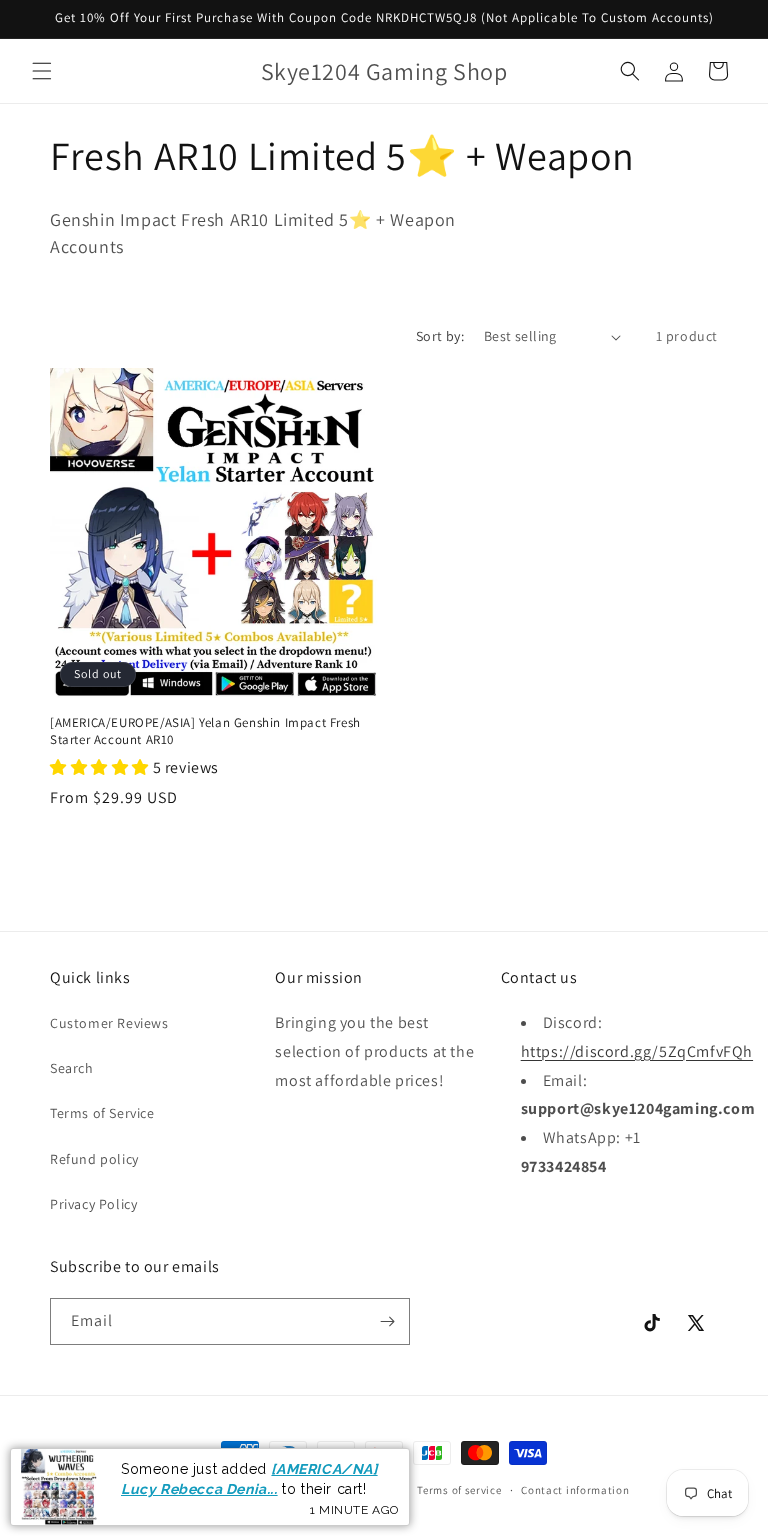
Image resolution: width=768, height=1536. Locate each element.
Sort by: (440, 336)
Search (72, 1068)
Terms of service (459, 1490)
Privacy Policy (93, 1204)
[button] (42, 71)
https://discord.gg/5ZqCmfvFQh (637, 1051)
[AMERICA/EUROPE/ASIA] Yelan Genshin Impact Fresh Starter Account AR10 (205, 731)
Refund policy (94, 1159)
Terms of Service (102, 1113)
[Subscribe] (387, 1321)
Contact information (575, 1490)
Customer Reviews (109, 1023)
